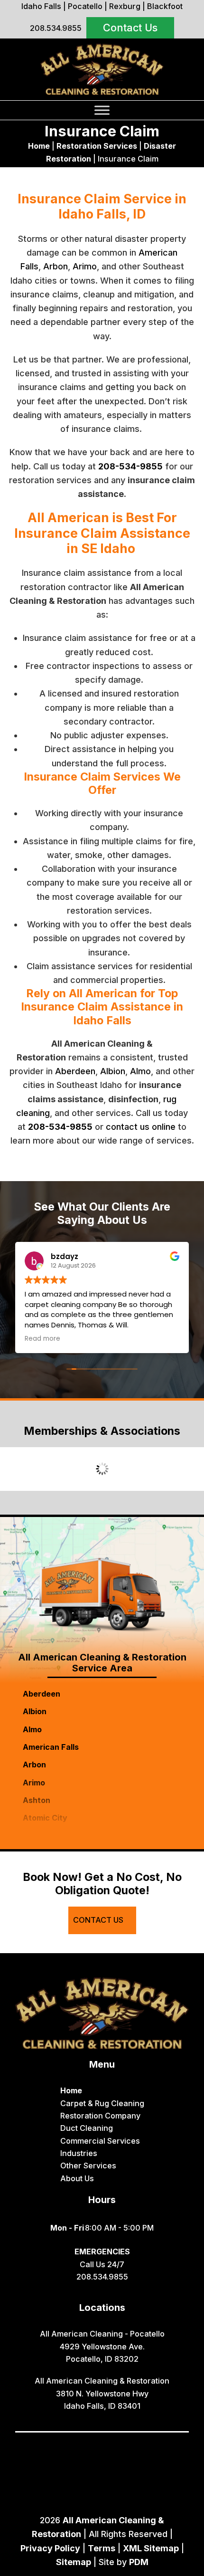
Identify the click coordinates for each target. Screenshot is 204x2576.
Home (39, 146)
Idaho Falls (41, 6)
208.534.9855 (56, 28)
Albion (113, 1071)
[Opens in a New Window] (80, 2446)
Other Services (88, 2166)
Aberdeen (75, 1071)
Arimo (85, 266)
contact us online (141, 1127)
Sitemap (74, 2562)
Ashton (37, 1800)
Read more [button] (42, 1339)
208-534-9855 (130, 466)
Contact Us (130, 28)
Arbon (56, 266)
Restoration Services (97, 146)
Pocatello (85, 6)
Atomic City (45, 1818)
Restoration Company (100, 2116)
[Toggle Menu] (102, 110)
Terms (102, 2548)
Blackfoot (165, 6)
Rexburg (125, 6)
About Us (77, 2178)
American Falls (51, 1747)
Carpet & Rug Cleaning (102, 2103)
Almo (140, 1071)
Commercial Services (100, 2141)
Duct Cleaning (87, 2128)
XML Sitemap (151, 2548)
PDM (139, 2562)
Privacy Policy (50, 2548)
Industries (79, 2153)
